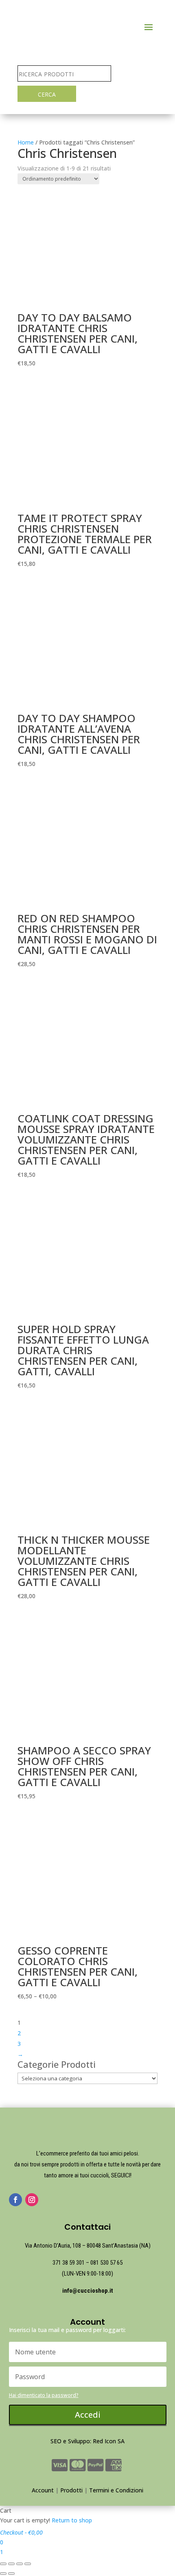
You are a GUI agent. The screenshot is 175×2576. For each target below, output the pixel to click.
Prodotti (71, 2490)
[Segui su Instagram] (32, 2200)
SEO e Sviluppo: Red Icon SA (87, 2441)
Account (43, 2490)
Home (26, 142)
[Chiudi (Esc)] (3, 2564)
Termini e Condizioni (116, 2490)
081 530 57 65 (106, 2263)
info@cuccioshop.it (88, 2291)
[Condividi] (11, 2564)
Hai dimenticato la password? (44, 2395)
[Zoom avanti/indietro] (28, 2564)
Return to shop (72, 2520)
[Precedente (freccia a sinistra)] (3, 2574)
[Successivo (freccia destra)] (11, 2574)
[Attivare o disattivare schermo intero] (20, 2564)
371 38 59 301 (69, 2263)
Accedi (88, 2415)
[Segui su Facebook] (15, 2200)
